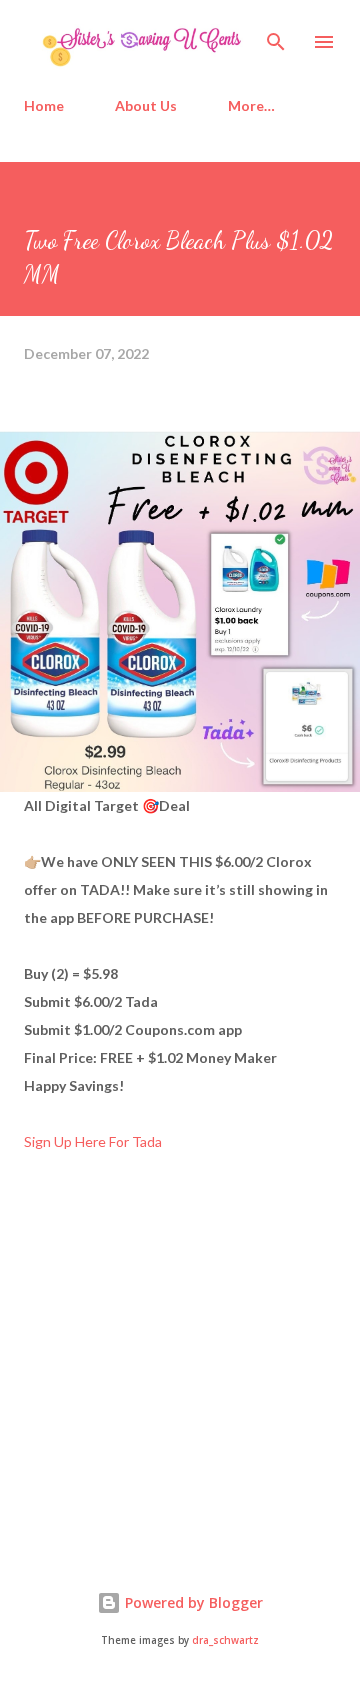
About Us (146, 105)
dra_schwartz (225, 1640)
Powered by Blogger (192, 1602)
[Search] (276, 36)
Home (44, 105)
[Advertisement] (174, 1377)
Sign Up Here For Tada (93, 1141)
